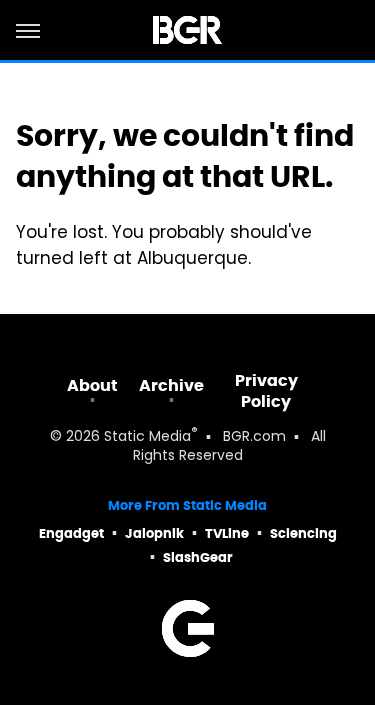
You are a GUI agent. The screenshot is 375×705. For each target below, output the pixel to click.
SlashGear (198, 557)
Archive (171, 385)
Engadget (71, 533)
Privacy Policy (266, 391)
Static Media (147, 437)
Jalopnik (154, 533)
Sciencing (303, 533)
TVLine (227, 533)
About (92, 385)
